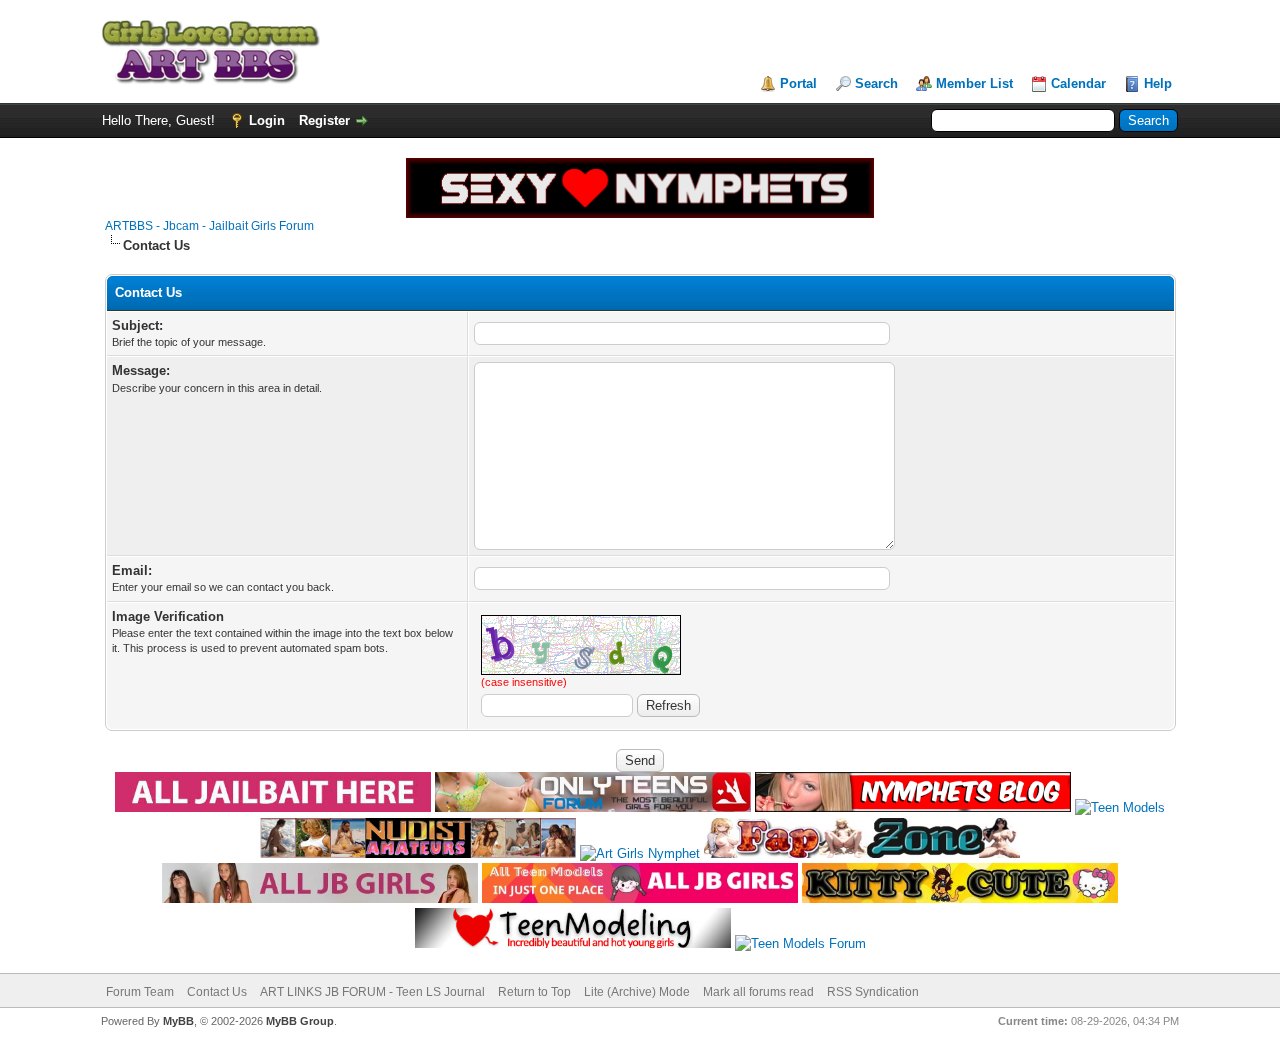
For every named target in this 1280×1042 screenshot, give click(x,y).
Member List (974, 83)
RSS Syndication (873, 992)
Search (876, 83)
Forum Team (140, 992)
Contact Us (217, 992)
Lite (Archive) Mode (637, 992)
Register (324, 120)
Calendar (1078, 83)
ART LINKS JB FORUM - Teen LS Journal (372, 992)
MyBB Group (300, 1021)
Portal (798, 83)
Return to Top (534, 992)
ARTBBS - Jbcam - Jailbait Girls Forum (209, 226)
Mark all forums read (758, 992)
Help (1158, 83)
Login (267, 120)
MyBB (178, 1021)
